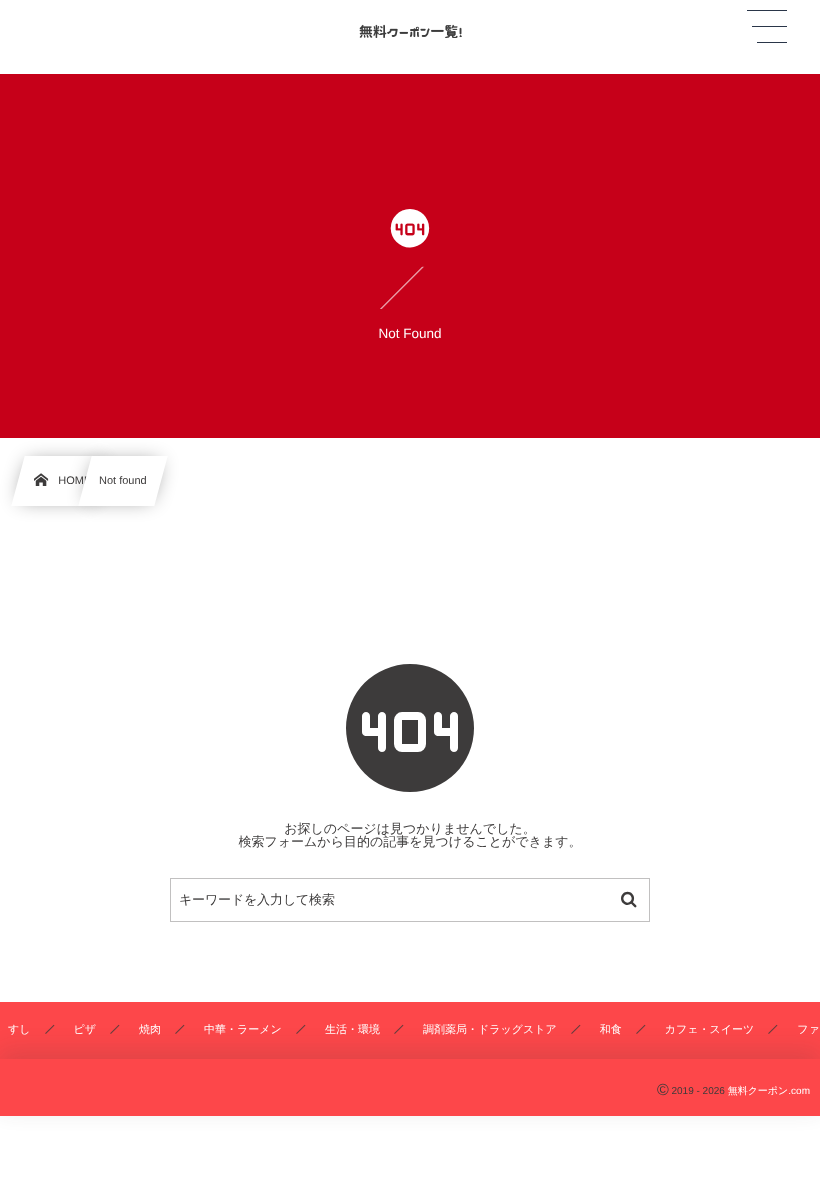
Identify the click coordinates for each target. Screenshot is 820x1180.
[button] (767, 27)
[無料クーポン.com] (410, 29)
